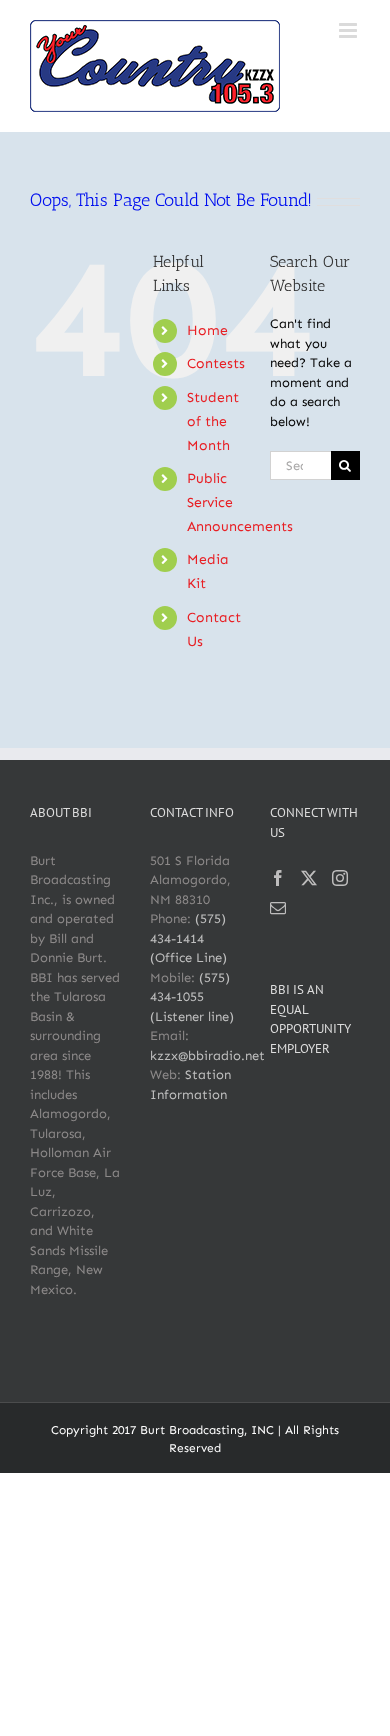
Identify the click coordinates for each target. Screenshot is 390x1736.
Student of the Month (213, 421)
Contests (216, 363)
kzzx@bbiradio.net (207, 1055)
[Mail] (278, 908)
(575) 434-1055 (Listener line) (192, 997)
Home (207, 330)
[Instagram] (340, 878)
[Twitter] (309, 878)
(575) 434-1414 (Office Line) (188, 938)
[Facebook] (278, 878)
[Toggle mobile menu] (349, 30)
